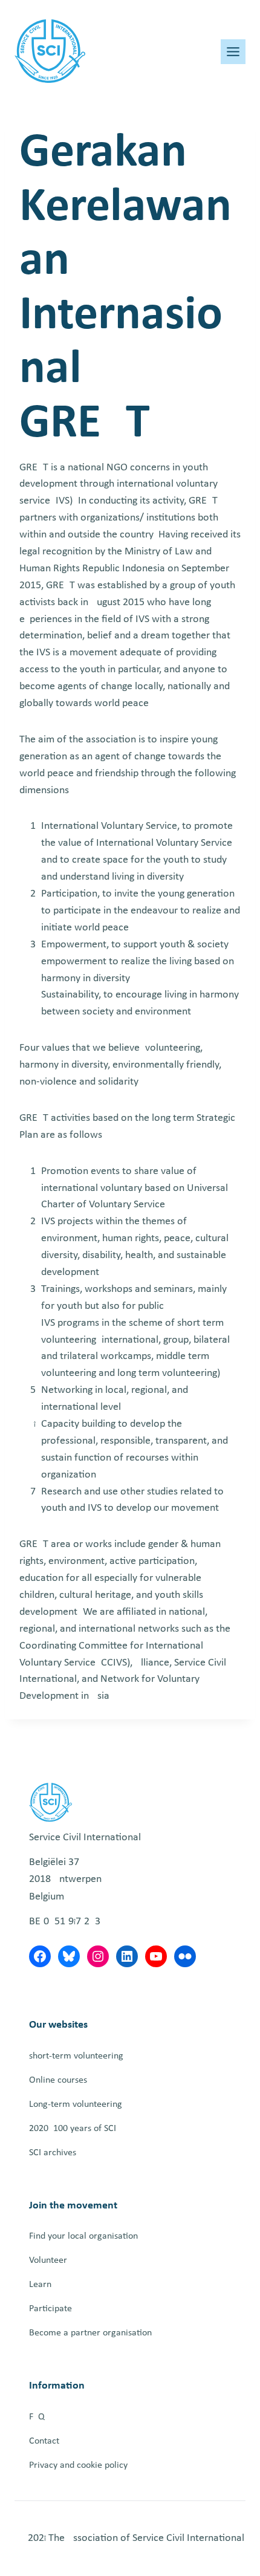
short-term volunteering (76, 2056)
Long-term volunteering (76, 2104)
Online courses (58, 2080)
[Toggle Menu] (233, 52)
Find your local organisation (83, 2236)
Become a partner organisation (90, 2333)
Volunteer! (50, 2260)
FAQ (37, 2417)
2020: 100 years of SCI (73, 2129)
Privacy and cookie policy (78, 2465)
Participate (50, 2309)
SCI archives (53, 2153)
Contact (44, 2441)
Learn (40, 2285)
